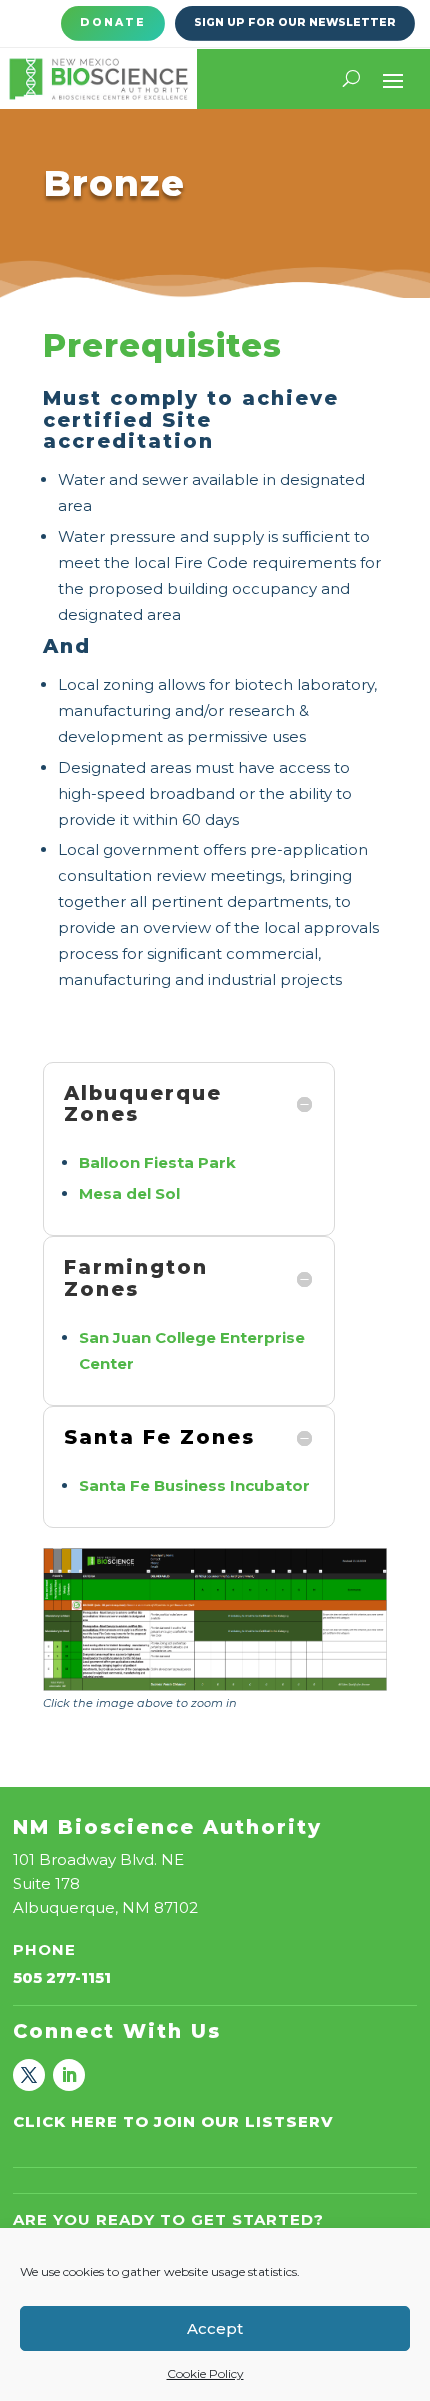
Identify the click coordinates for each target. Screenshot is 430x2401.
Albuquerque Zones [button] (143, 1104)
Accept (215, 2328)
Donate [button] (113, 22)
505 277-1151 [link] (62, 1977)
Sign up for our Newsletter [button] (295, 22)
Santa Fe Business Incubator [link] (194, 1485)
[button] (393, 79)
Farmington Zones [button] (136, 1278)
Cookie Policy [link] (205, 2373)
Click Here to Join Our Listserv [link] (173, 2121)
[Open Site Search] (351, 79)
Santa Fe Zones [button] (159, 1437)
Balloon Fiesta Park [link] (157, 1162)
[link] (98, 79)
